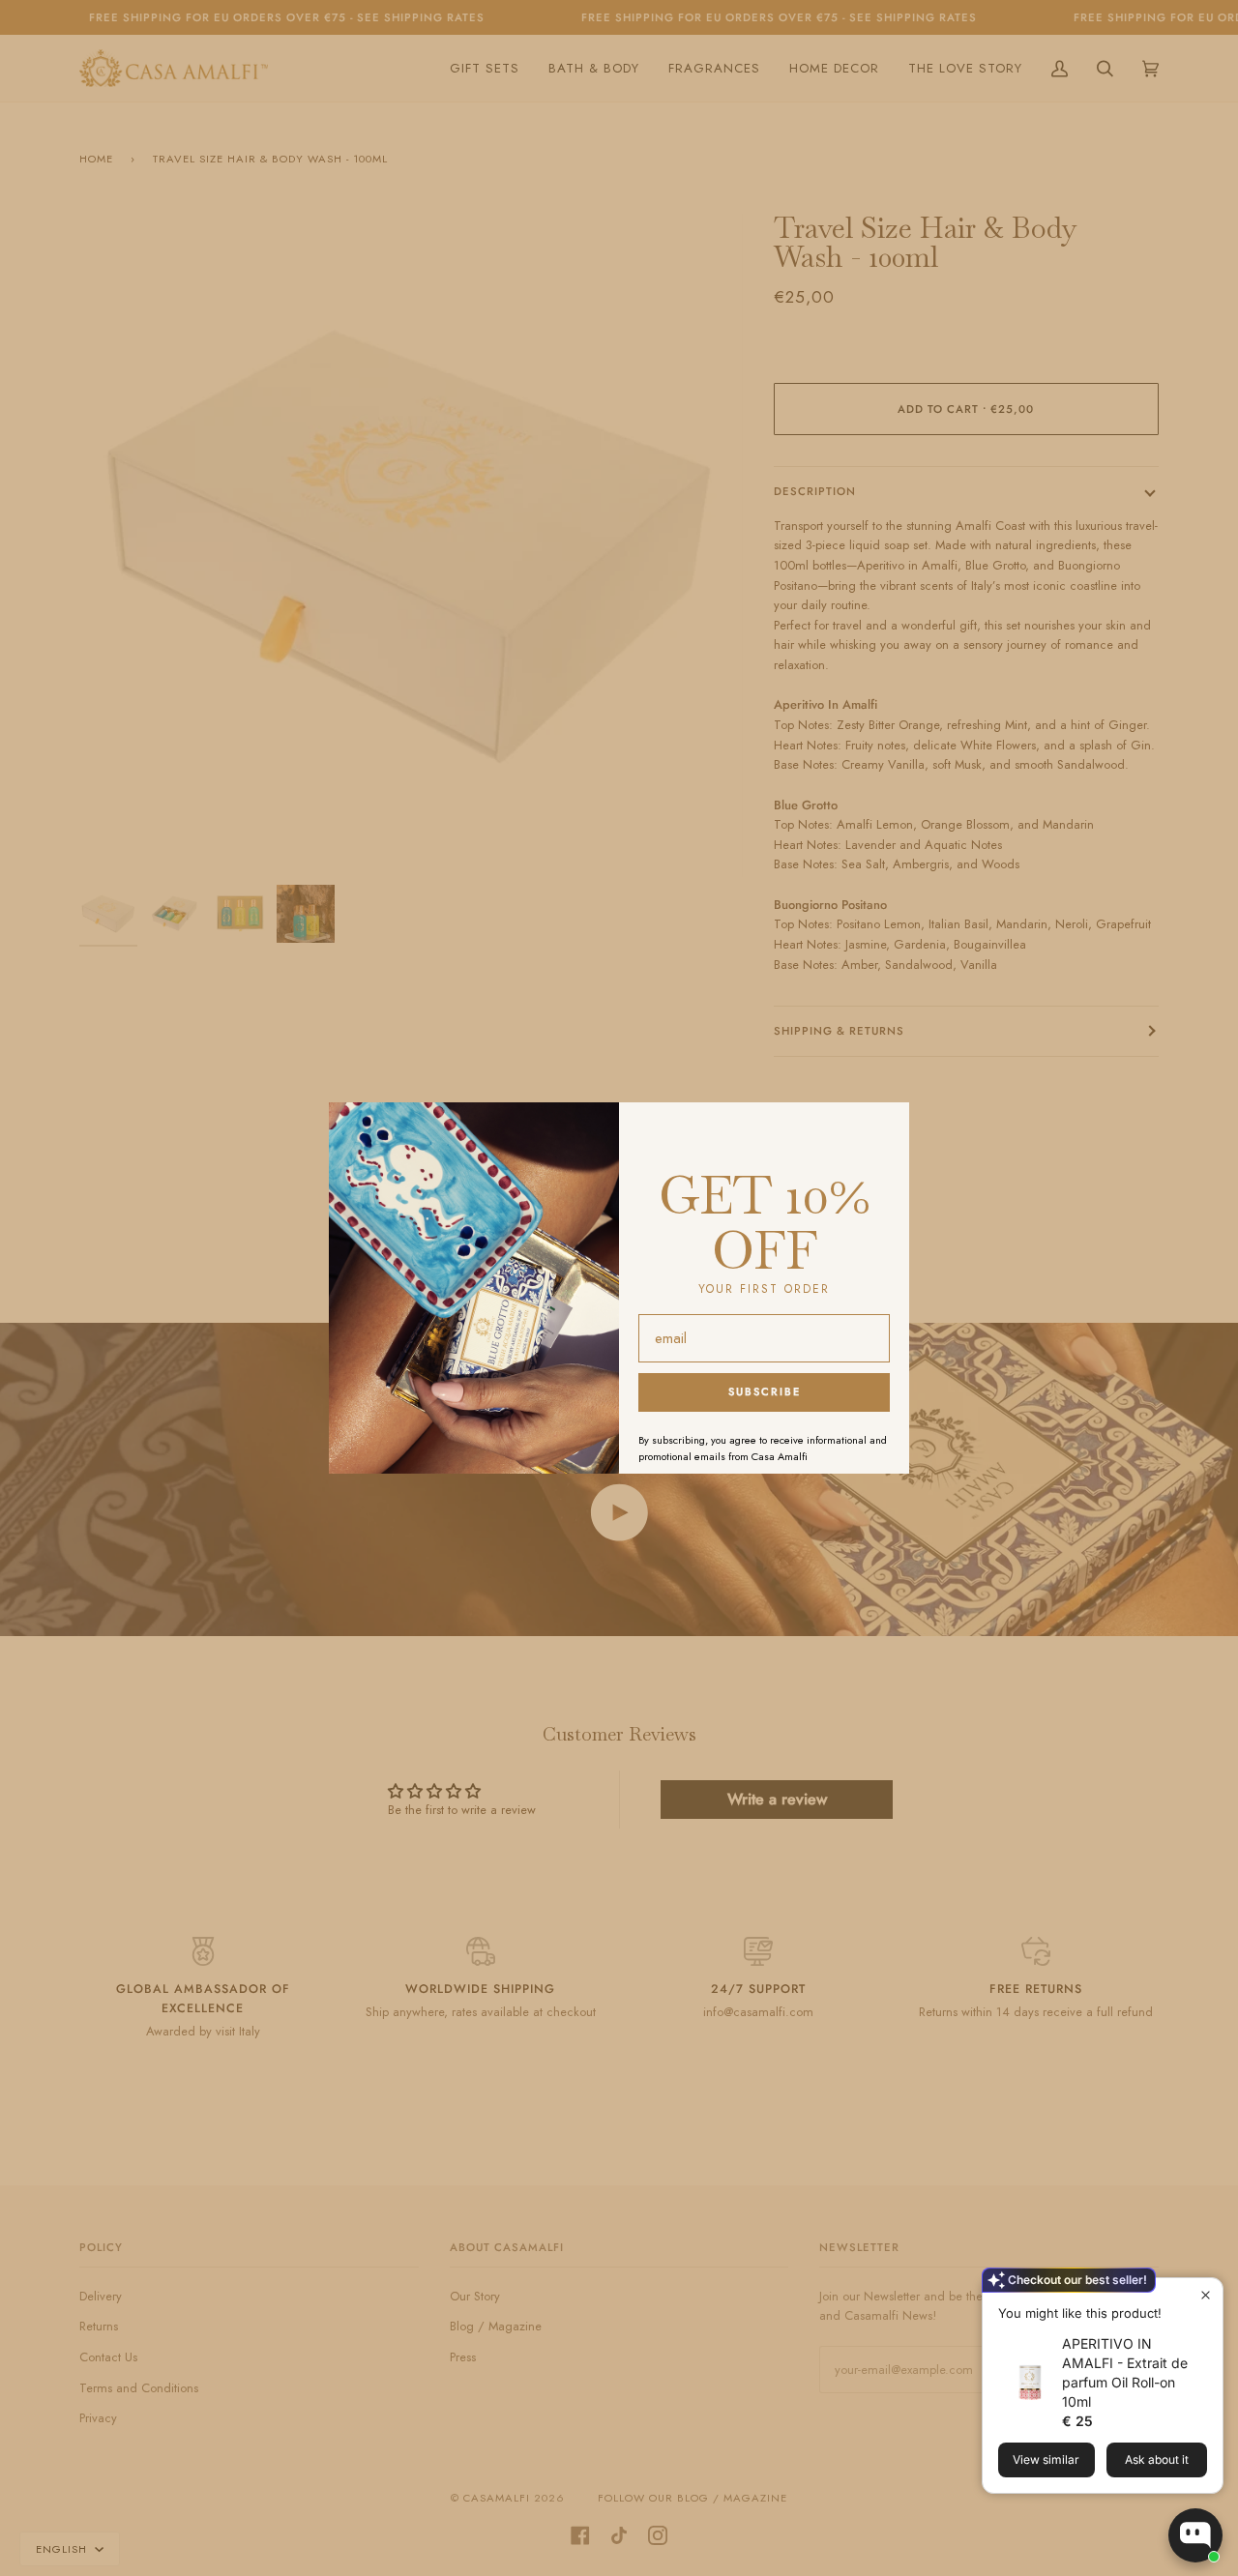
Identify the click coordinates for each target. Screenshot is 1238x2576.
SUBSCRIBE (765, 1391)
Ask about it (1157, 2459)
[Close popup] (1206, 2295)
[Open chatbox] (1195, 2535)
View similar (1046, 2459)
